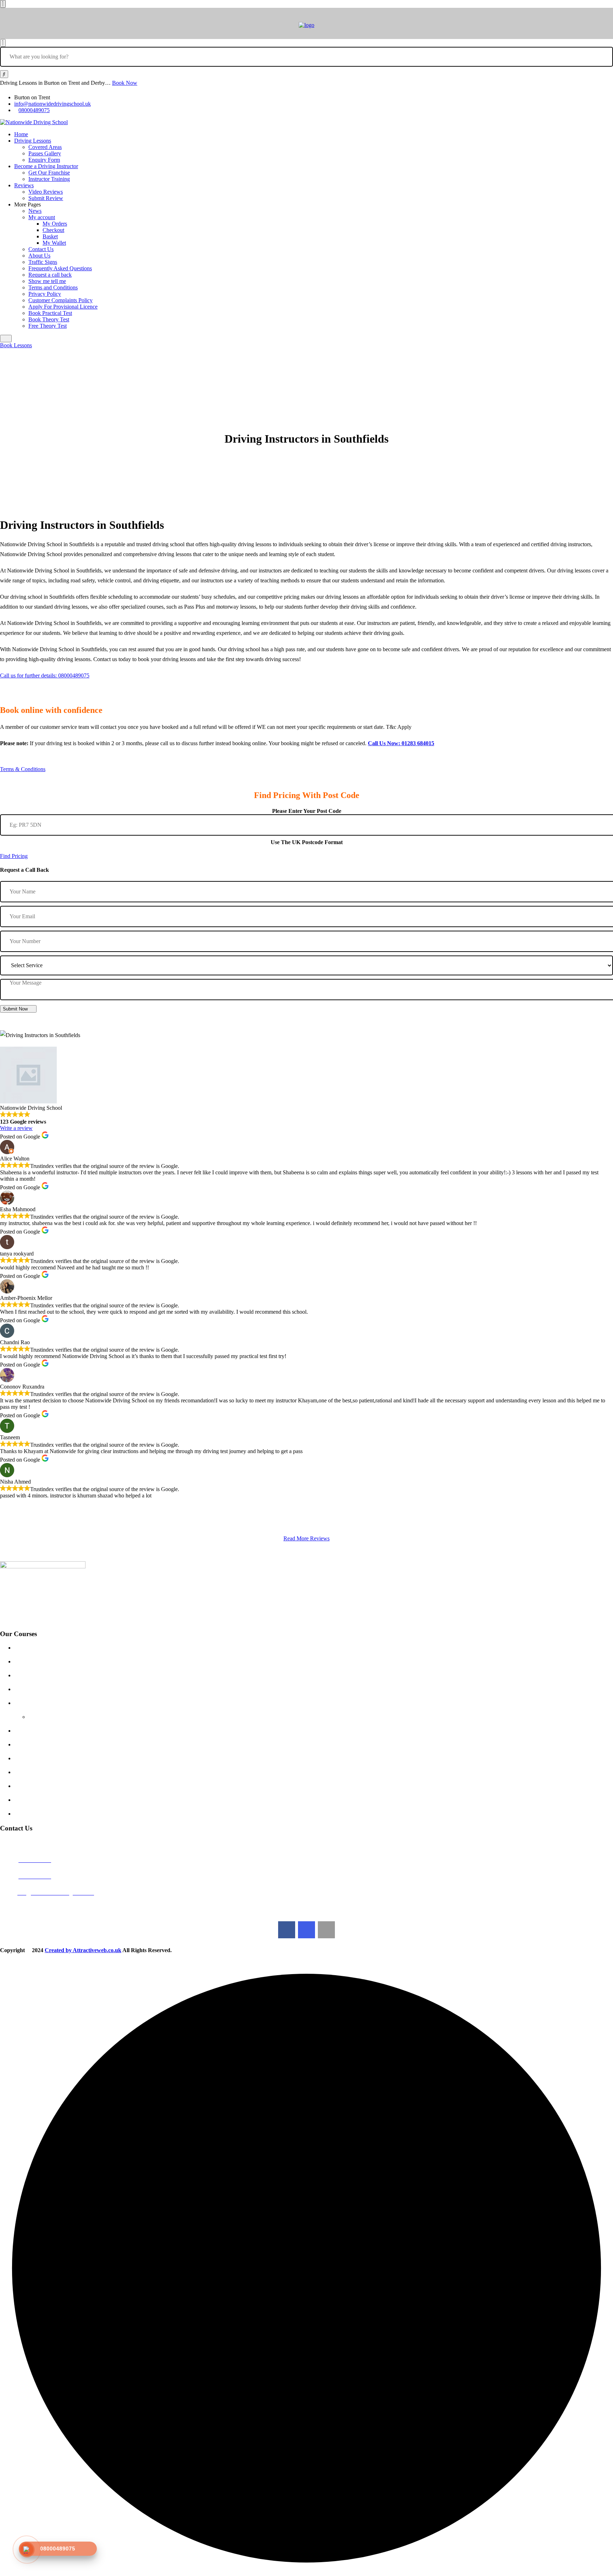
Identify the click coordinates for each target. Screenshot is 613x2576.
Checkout (53, 230)
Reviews (24, 185)
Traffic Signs (43, 262)
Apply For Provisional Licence (63, 307)
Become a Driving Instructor (46, 166)
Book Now (125, 83)
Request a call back (50, 275)
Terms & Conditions (23, 769)
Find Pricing (14, 856)
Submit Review (46, 198)
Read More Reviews (306, 1538)
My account (42, 217)
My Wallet (54, 243)
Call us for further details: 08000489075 (45, 675)
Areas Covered (38, 1689)
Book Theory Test (49, 319)
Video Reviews (46, 192)
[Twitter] (306, 1930)
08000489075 (34, 110)
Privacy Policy (45, 294)
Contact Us (41, 249)
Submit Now (15, 1009)
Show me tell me (47, 281)
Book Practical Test (50, 313)
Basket (50, 236)
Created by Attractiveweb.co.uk (83, 1950)
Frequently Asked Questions (60, 268)
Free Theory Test (48, 326)
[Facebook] (287, 1930)
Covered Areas (45, 147)
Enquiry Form (44, 160)
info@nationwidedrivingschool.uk (53, 104)
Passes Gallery (45, 153)
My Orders (55, 224)
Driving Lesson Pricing (47, 1648)
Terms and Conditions (53, 287)
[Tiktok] (326, 1930)
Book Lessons (16, 345)
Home (21, 134)
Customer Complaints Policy (60, 300)
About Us (39, 256)
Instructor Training (49, 179)
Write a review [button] (16, 1128)
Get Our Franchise (49, 173)
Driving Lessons (33, 141)
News (35, 211)
